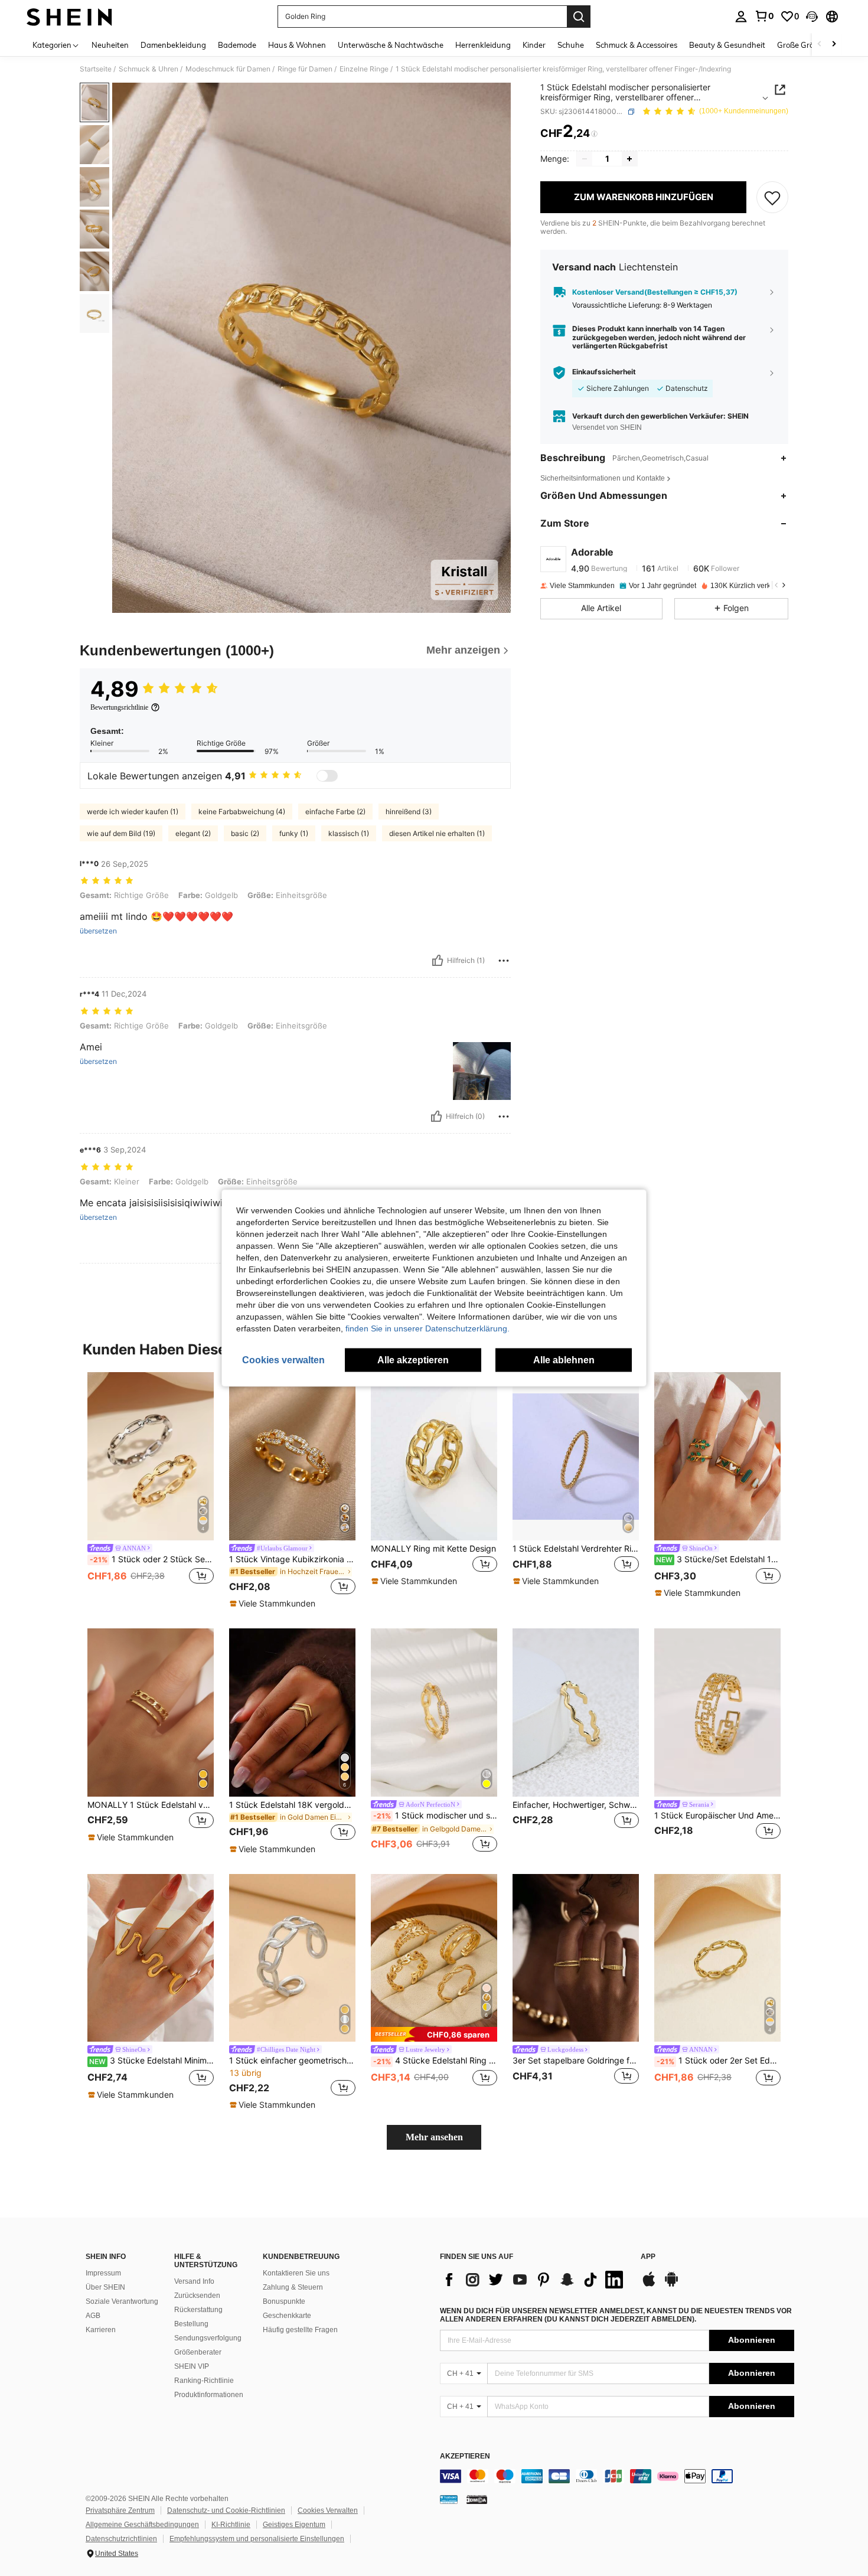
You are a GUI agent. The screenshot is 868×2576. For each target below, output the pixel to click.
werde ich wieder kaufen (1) (133, 812)
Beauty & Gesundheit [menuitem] (727, 45)
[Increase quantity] (629, 159)
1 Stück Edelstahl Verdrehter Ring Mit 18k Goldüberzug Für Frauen (576, 1549)
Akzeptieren (465, 2456)
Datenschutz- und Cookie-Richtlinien (226, 2510)
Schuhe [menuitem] (571, 45)
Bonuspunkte (284, 2301)
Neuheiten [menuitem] (110, 45)
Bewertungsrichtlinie (119, 707)
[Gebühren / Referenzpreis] (594, 134)
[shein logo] (69, 17)
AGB (93, 2316)
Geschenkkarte (287, 2316)
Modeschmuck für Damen (228, 69)
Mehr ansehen (434, 2137)
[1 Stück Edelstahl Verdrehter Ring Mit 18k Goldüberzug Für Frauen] (576, 1456)
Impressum (103, 2273)
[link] (764, 16)
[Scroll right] (834, 45)
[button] (812, 17)
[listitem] (151, 1485)
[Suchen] (579, 17)
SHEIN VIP (192, 2366)
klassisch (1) (349, 833)
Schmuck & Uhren (149, 69)
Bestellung (191, 2324)
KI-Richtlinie (231, 2525)
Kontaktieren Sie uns (296, 2273)
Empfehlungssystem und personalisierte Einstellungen (257, 2539)
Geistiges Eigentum (294, 2525)
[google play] (671, 2285)
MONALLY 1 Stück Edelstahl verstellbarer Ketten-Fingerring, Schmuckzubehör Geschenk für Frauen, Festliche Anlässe (151, 1805)
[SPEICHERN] (772, 197)
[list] (534, 2280)
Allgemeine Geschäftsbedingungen (142, 2525)
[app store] (649, 2285)
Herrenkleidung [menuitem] (483, 45)
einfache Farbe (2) (335, 812)
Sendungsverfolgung (208, 2338)
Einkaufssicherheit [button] (604, 373)
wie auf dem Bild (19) (121, 833)
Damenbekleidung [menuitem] (173, 45)
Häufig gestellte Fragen (300, 2330)
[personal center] (741, 17)
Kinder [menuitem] (534, 45)
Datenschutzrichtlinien (121, 2539)
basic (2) (245, 833)
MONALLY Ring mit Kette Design (433, 1549)
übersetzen (98, 931)
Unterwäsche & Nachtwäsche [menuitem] (391, 45)
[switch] (327, 776)
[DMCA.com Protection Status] (477, 2499)
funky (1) (294, 833)
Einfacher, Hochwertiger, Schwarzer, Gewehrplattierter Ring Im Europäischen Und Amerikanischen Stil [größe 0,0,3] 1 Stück (576, 1805)
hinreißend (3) (409, 812)
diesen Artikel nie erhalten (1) (437, 833)
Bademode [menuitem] (237, 45)
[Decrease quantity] (585, 159)
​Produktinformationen (209, 2395)
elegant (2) (193, 833)
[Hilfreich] (438, 961)
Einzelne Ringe (364, 69)
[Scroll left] (820, 45)
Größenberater (198, 2352)
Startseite (96, 69)
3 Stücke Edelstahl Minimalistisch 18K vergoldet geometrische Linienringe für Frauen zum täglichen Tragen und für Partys (151, 2061)
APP (648, 2257)
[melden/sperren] (504, 961)
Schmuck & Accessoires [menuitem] (637, 45)
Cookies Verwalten (328, 2510)
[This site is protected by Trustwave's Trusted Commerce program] (449, 2499)
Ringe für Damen (305, 69)
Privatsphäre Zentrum (120, 2510)
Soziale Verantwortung (122, 2301)
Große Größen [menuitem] (802, 45)
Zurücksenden (197, 2296)
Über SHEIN (105, 2287)
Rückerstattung (198, 2310)
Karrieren (101, 2330)
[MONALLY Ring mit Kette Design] (434, 1456)
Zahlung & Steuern (293, 2287)
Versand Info (194, 2281)
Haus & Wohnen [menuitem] (297, 45)
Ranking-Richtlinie (204, 2381)
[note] (274, 1604)
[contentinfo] (617, 2476)
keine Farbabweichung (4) (242, 812)
